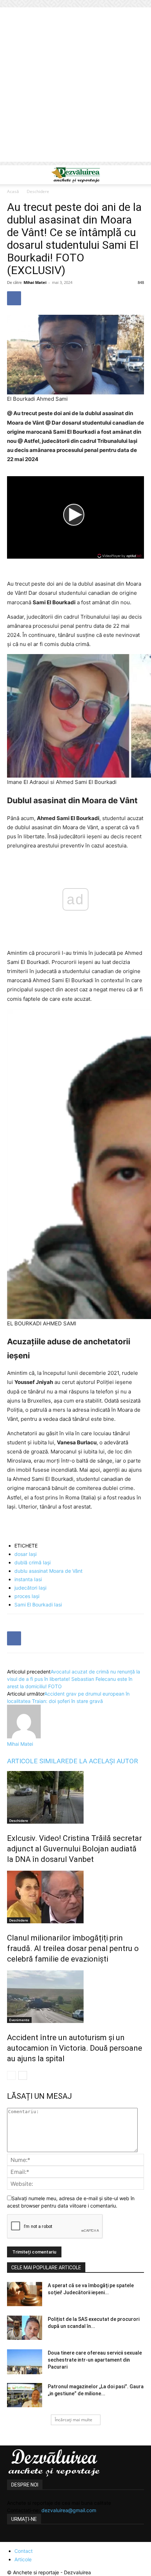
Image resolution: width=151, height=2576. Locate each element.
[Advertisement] (75, 86)
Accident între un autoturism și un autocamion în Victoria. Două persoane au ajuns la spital (75, 2048)
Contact (24, 2551)
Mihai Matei (35, 282)
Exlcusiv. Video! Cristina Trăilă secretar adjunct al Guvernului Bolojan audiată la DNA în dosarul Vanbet (74, 1849)
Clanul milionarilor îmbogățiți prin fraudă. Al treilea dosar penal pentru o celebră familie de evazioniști (73, 1948)
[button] (12, 175)
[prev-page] (11, 2075)
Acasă (13, 191)
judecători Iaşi (30, 1588)
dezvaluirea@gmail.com (69, 2510)
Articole (23, 2559)
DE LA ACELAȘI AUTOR (103, 1761)
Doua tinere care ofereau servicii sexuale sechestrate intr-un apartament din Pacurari (95, 2360)
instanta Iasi (28, 1579)
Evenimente (19, 2020)
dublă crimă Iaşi (32, 1562)
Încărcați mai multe (74, 2420)
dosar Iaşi (25, 1554)
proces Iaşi (27, 1596)
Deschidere (38, 191)
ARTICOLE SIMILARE (38, 1761)
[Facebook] (14, 298)
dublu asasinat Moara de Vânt (48, 1571)
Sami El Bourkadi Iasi (38, 1605)
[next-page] (23, 2075)
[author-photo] (24, 1736)
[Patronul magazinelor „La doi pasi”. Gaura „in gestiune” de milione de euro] (25, 2395)
